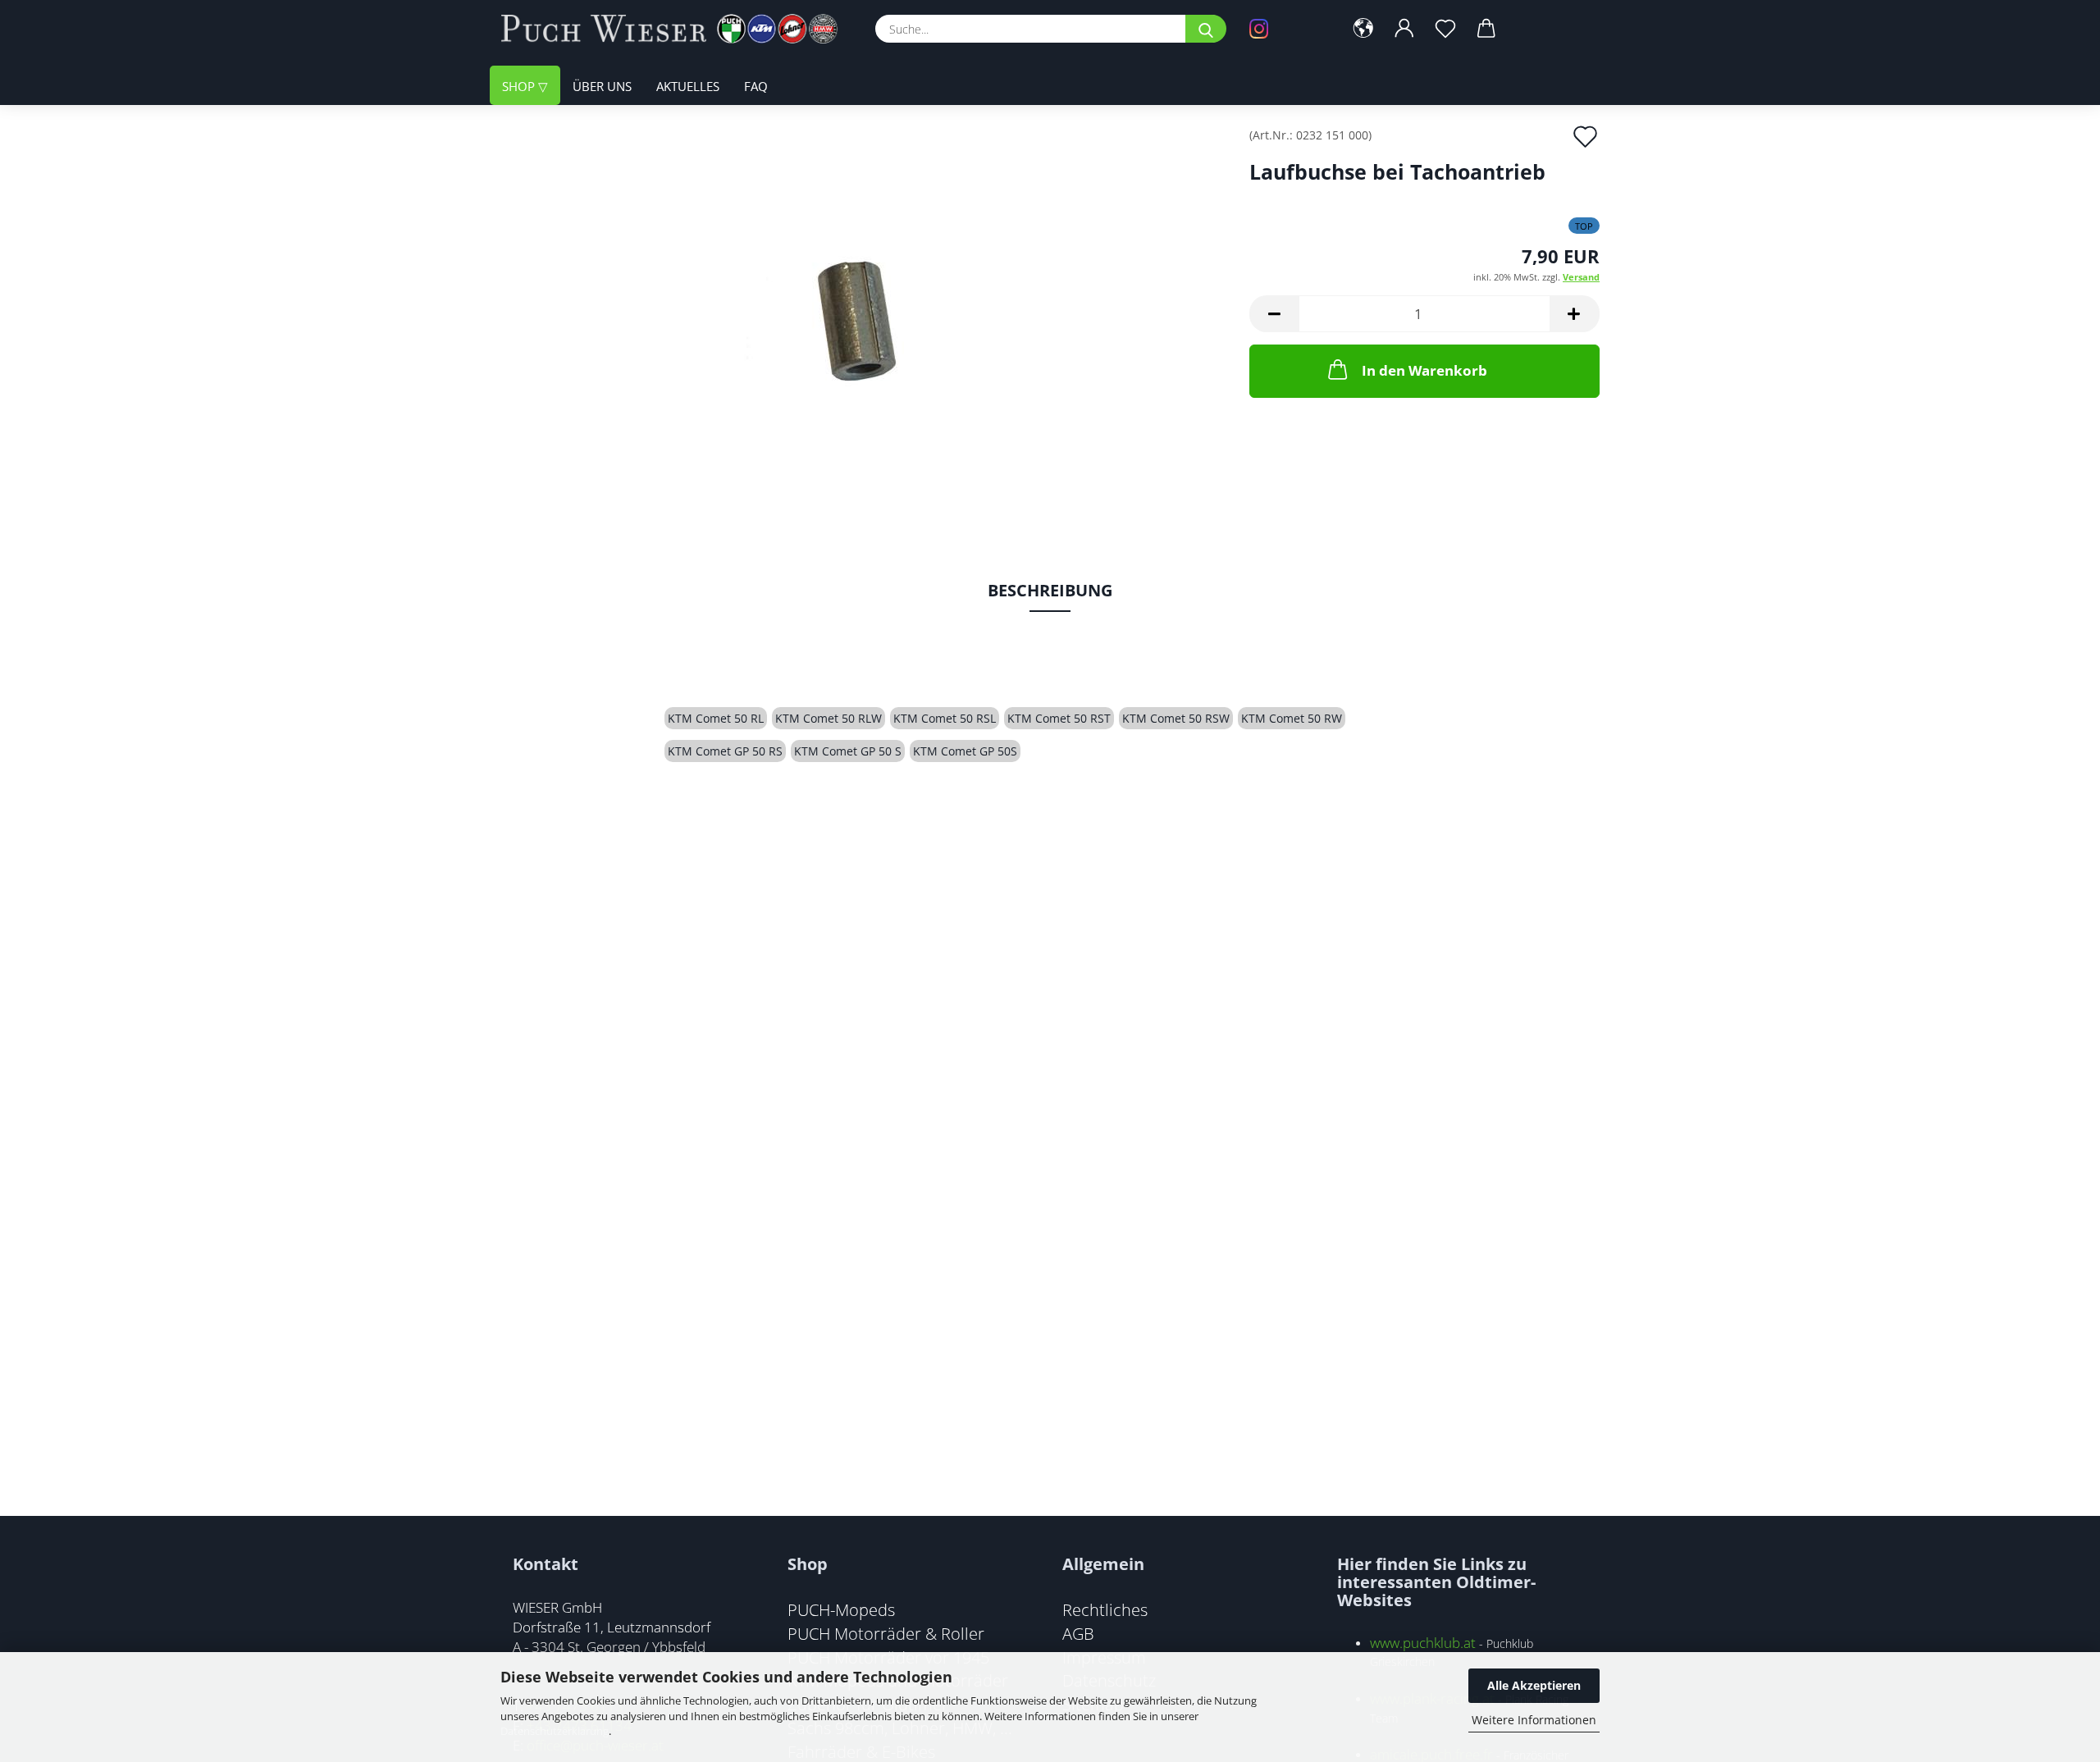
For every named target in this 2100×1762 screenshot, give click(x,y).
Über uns (602, 86)
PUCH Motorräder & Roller (886, 1633)
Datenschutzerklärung (555, 1731)
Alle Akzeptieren (1534, 1685)
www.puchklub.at (1423, 1643)
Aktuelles (688, 86)
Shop (520, 86)
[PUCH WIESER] (676, 29)
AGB (1078, 1633)
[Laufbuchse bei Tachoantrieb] (863, 313)
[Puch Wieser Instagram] (1284, 29)
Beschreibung (1050, 590)
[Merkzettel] (1445, 29)
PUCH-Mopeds (841, 1609)
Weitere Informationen (1534, 1720)
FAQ (756, 86)
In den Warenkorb (1424, 370)
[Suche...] (1206, 29)
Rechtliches (1105, 1609)
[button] (1363, 29)
